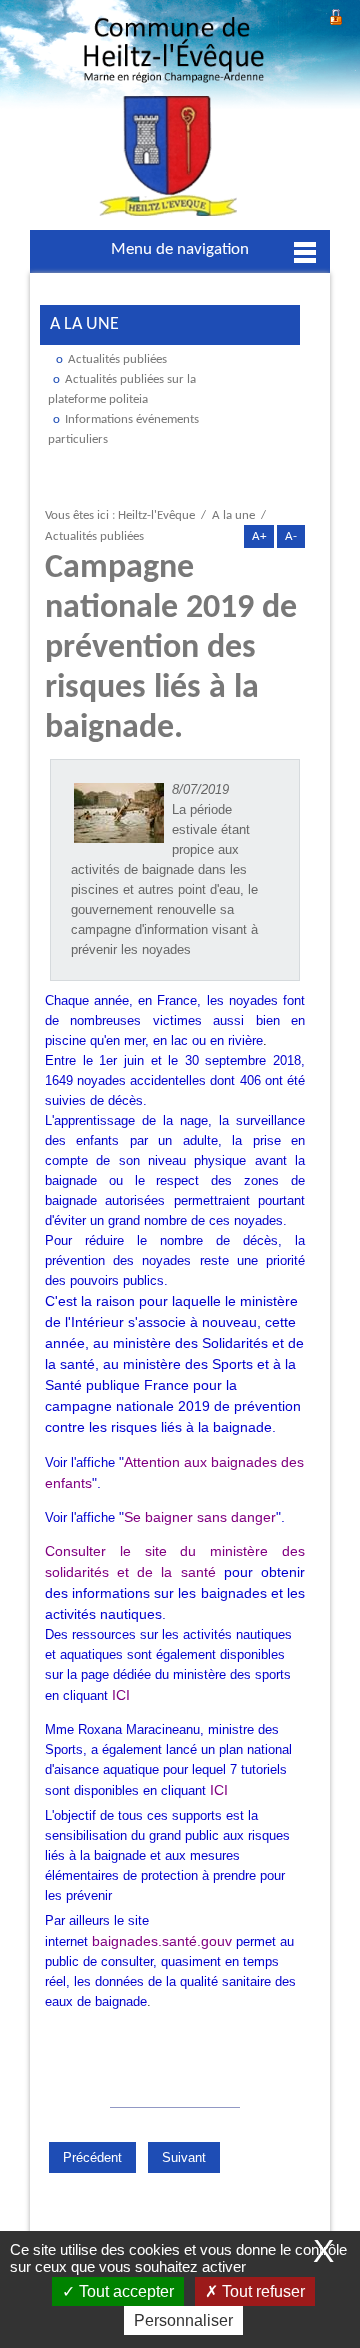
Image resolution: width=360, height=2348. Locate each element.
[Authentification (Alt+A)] (336, 14)
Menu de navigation (180, 249)
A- (291, 536)
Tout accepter (124, 2291)
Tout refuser (261, 2291)
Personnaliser (183, 2320)
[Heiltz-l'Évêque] (174, 122)
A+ (259, 536)
